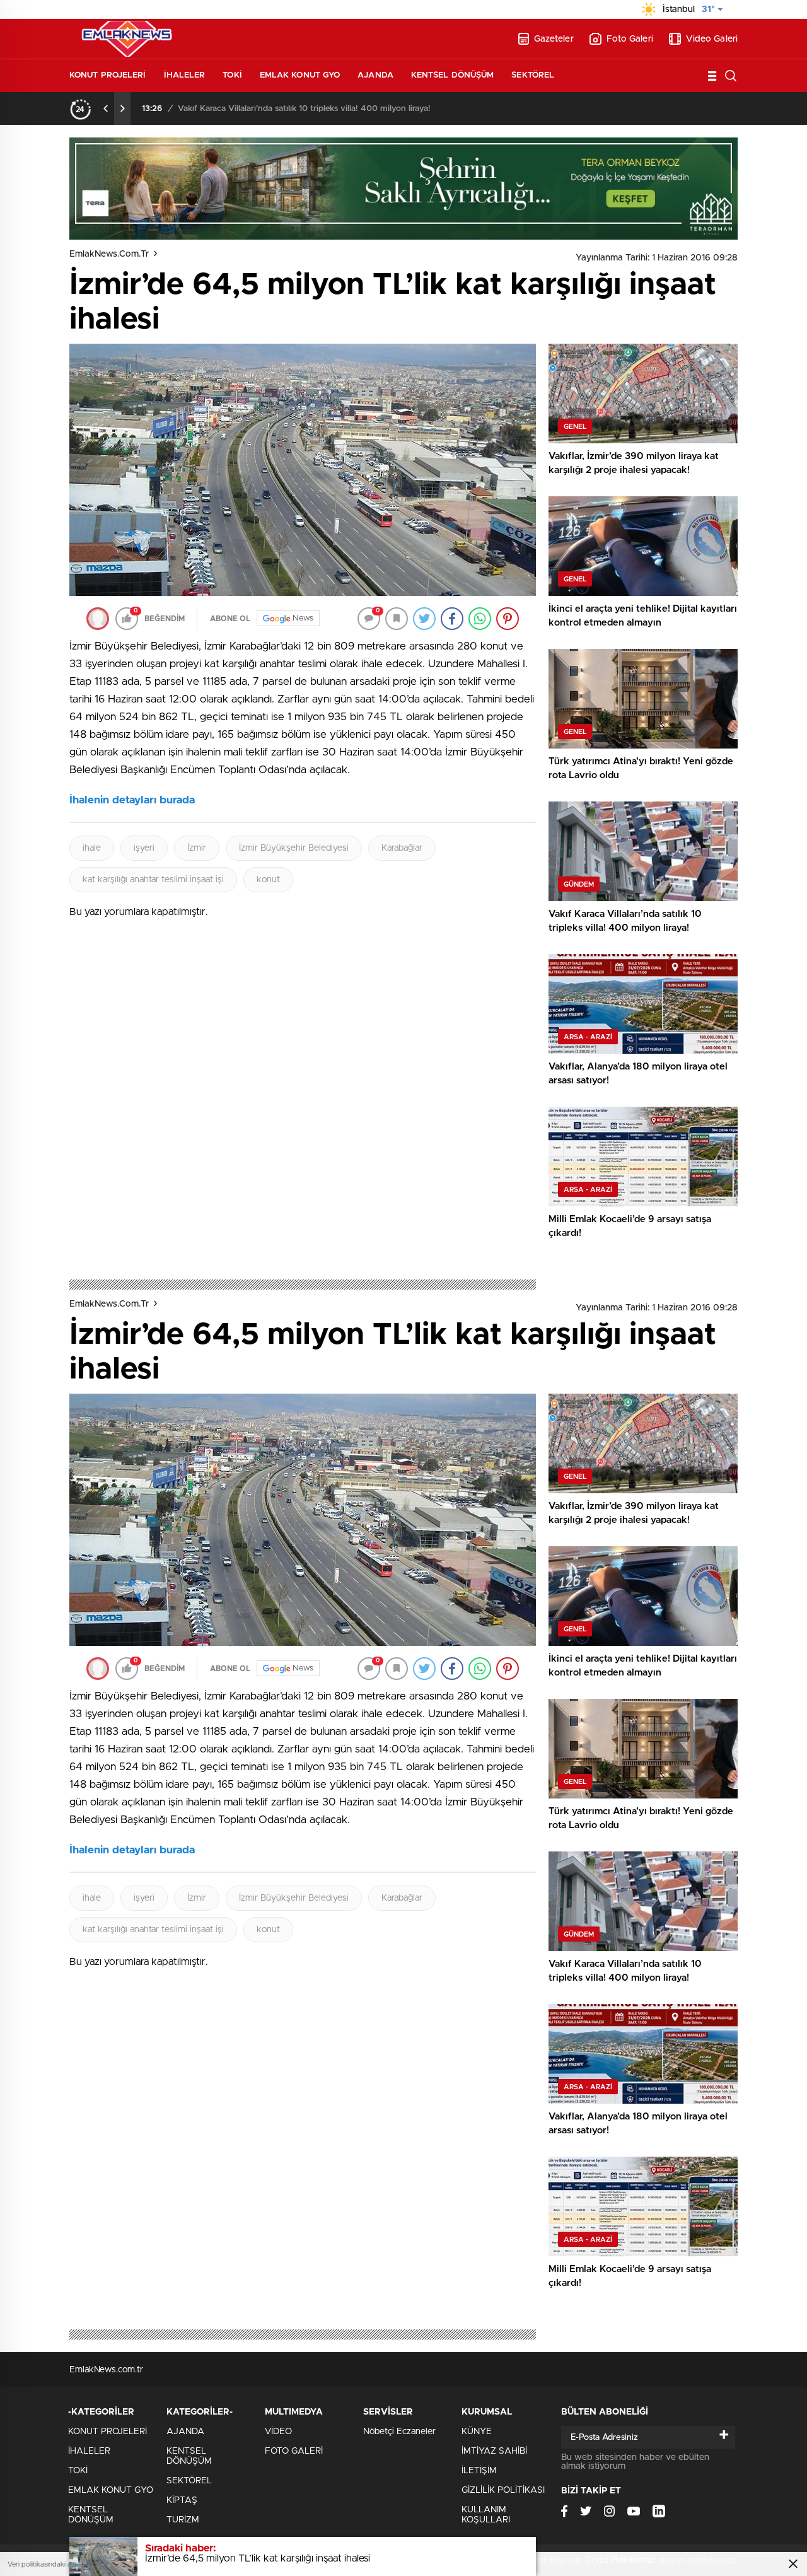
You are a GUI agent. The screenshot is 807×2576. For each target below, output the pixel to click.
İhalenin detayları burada (132, 800)
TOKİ (232, 75)
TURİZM (183, 2520)
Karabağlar (402, 848)
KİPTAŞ (182, 2500)
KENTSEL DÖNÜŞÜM (453, 75)
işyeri (144, 848)
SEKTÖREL (533, 75)
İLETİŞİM (479, 2471)
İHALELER (185, 75)
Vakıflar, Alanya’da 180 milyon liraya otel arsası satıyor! (280, 109)
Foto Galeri (630, 39)
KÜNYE (477, 2432)
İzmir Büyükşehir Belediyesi (294, 848)
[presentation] (106, 108)
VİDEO (278, 2432)
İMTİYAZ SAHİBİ (494, 2451)
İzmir (197, 848)
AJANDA (375, 75)
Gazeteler (554, 39)
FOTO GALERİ (294, 2451)
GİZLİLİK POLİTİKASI (503, 2490)
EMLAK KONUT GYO (300, 75)
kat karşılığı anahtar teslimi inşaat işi (153, 880)
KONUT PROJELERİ (108, 75)
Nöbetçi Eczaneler (399, 2432)
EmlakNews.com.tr (109, 254)
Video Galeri (712, 39)
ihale (92, 848)
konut (268, 880)
